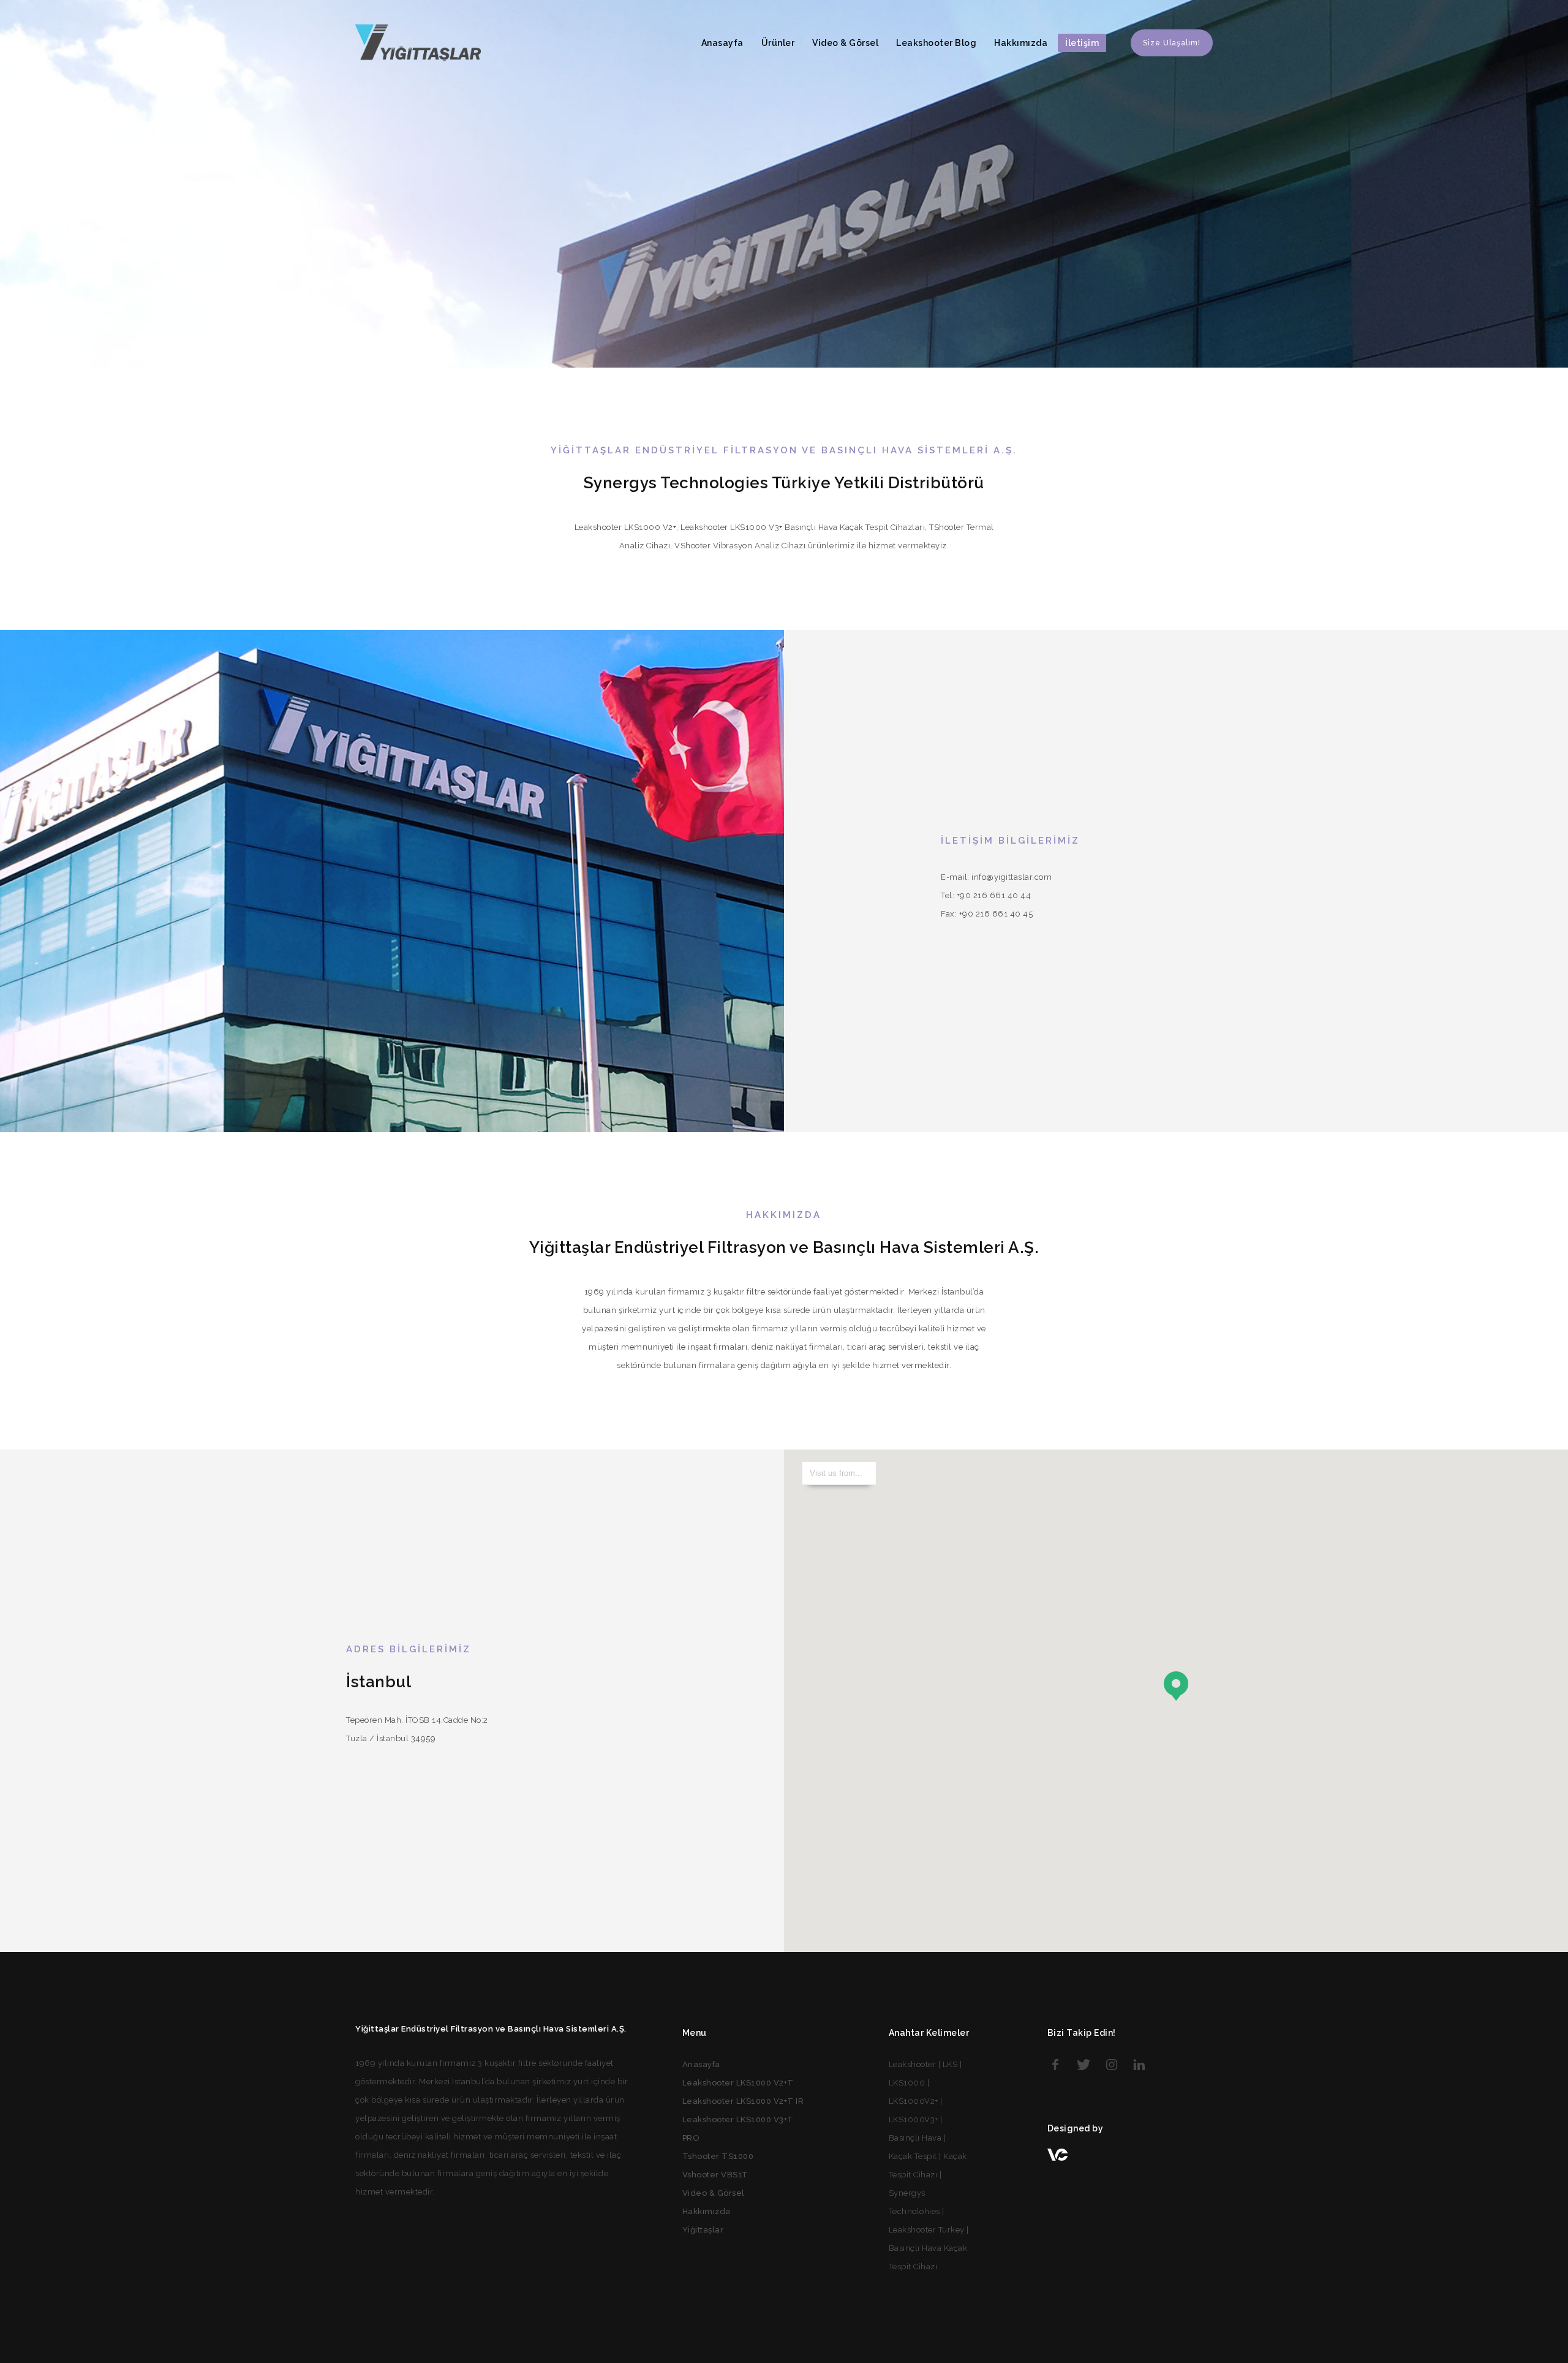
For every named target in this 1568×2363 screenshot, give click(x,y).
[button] (1176, 1686)
